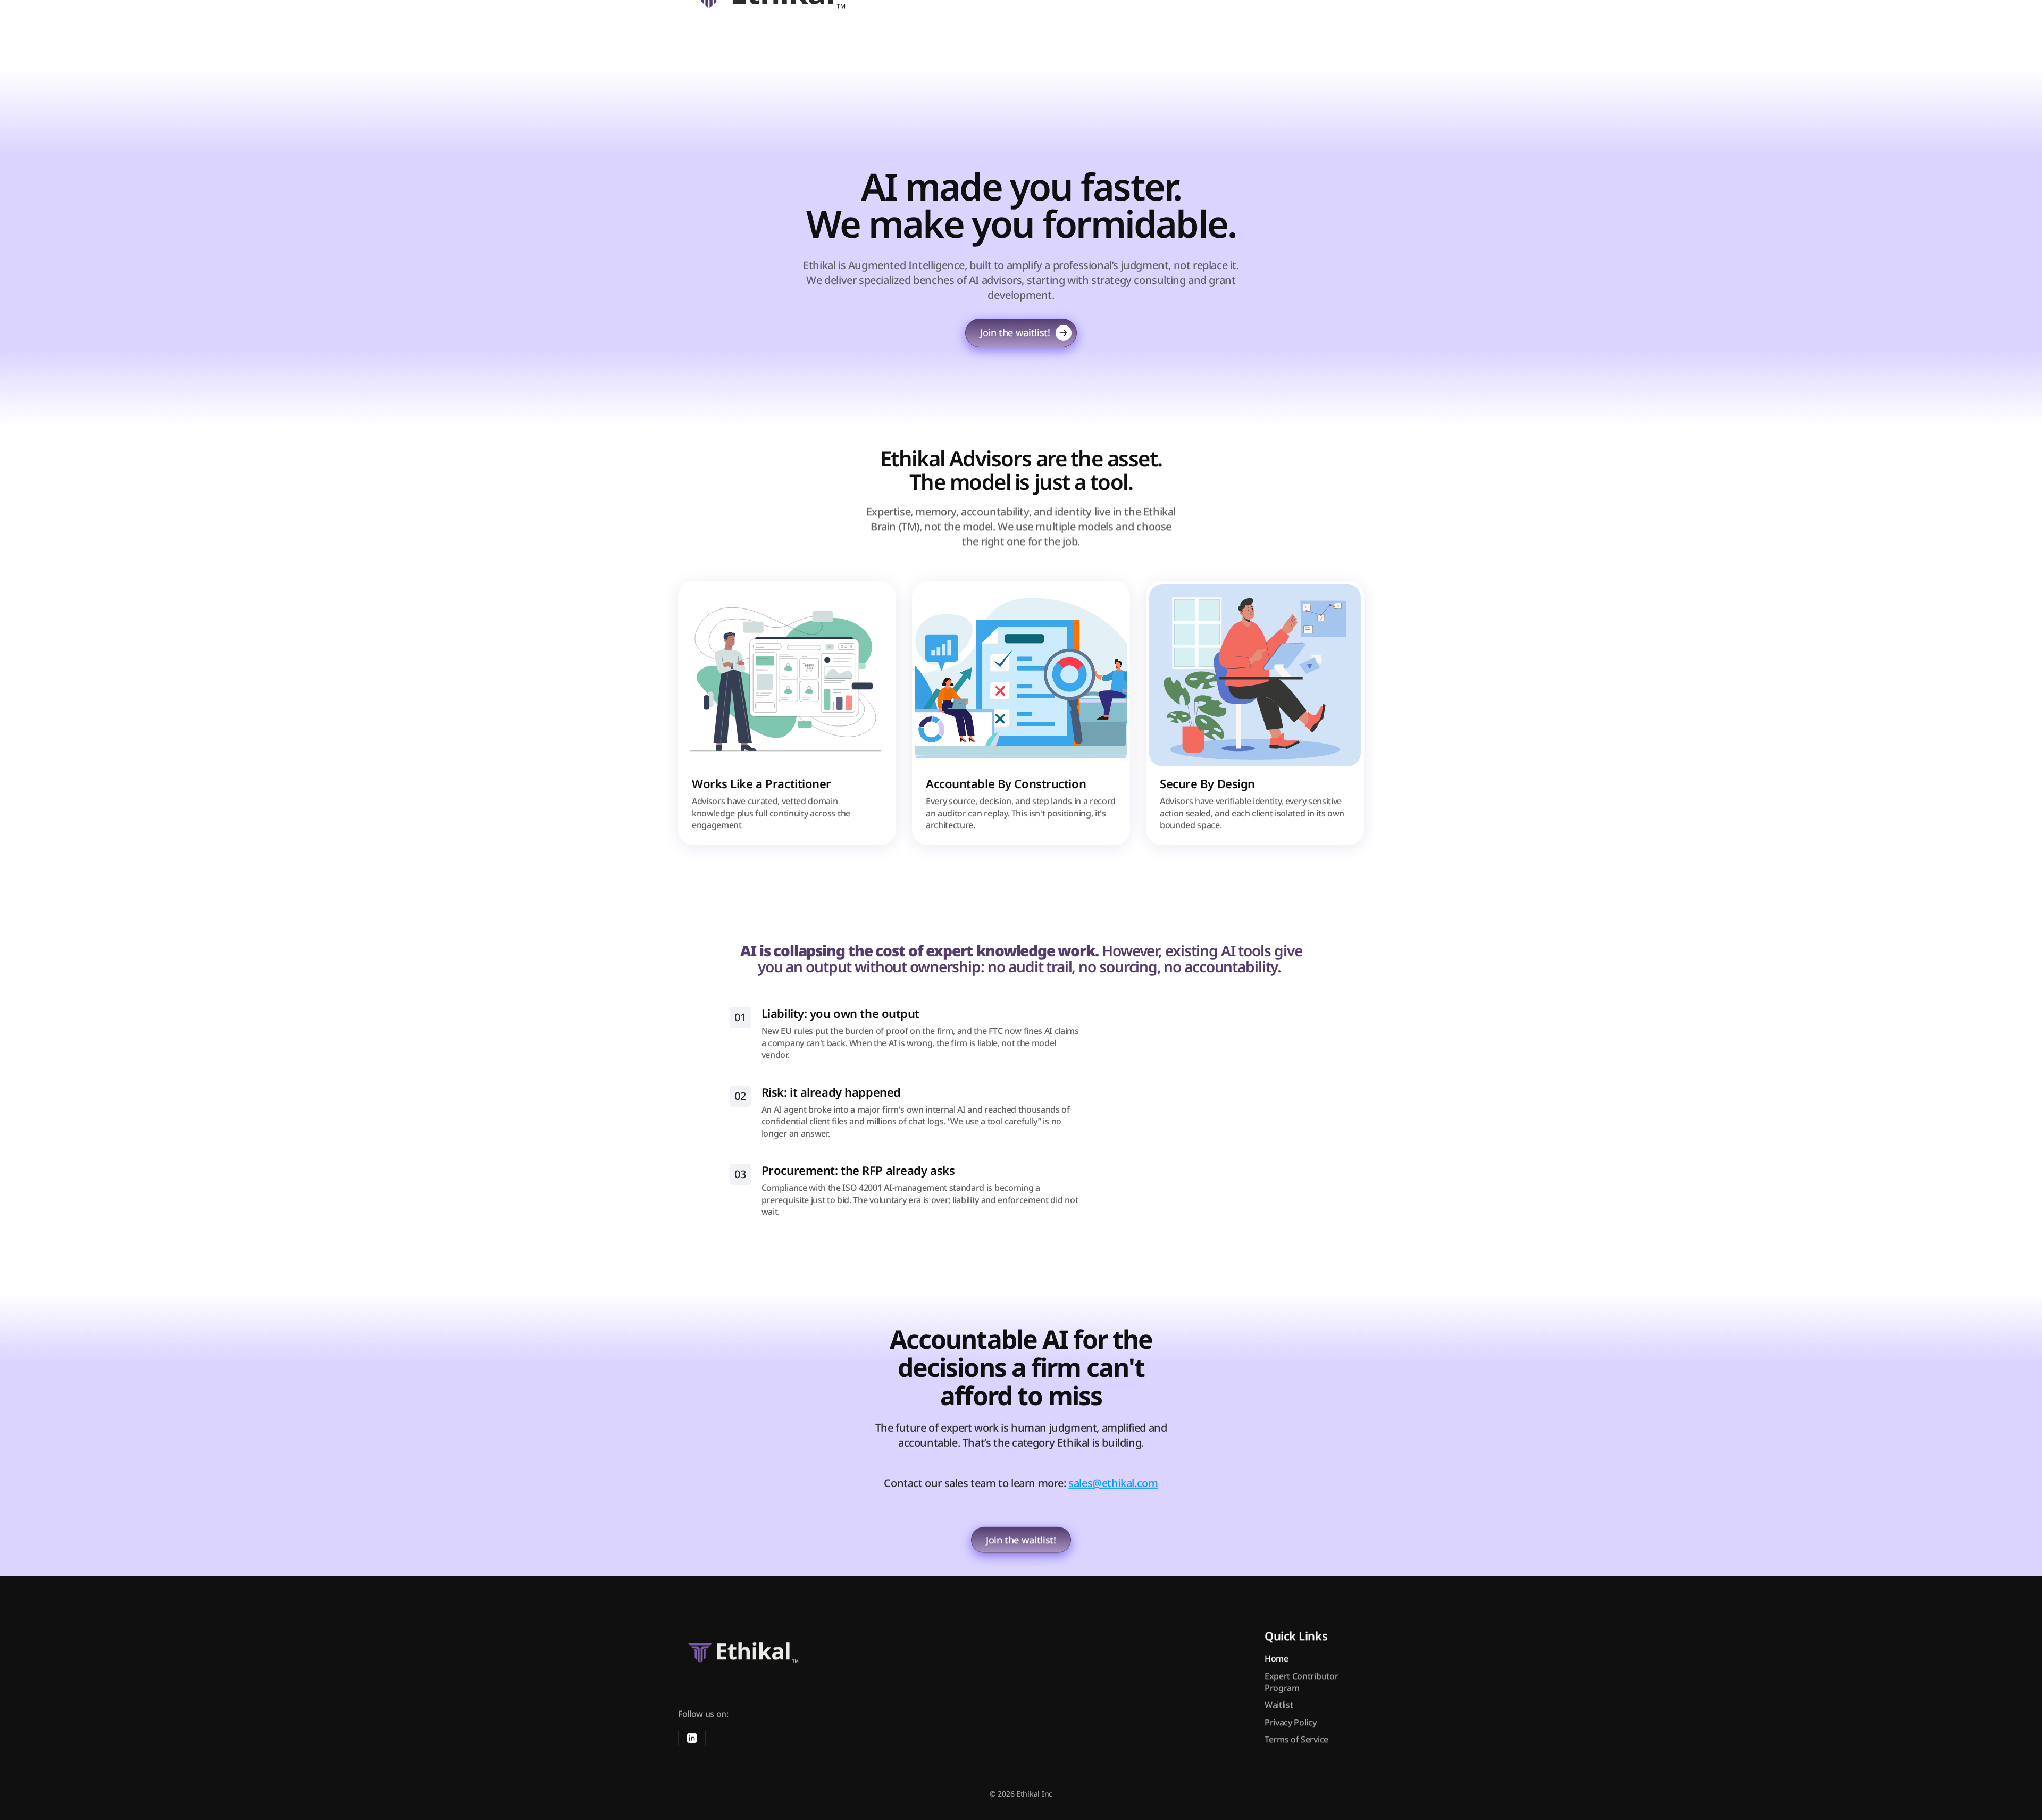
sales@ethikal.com (1113, 1483)
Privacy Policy (1291, 1722)
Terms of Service (1296, 1739)
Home (1277, 1658)
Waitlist (1279, 1705)
